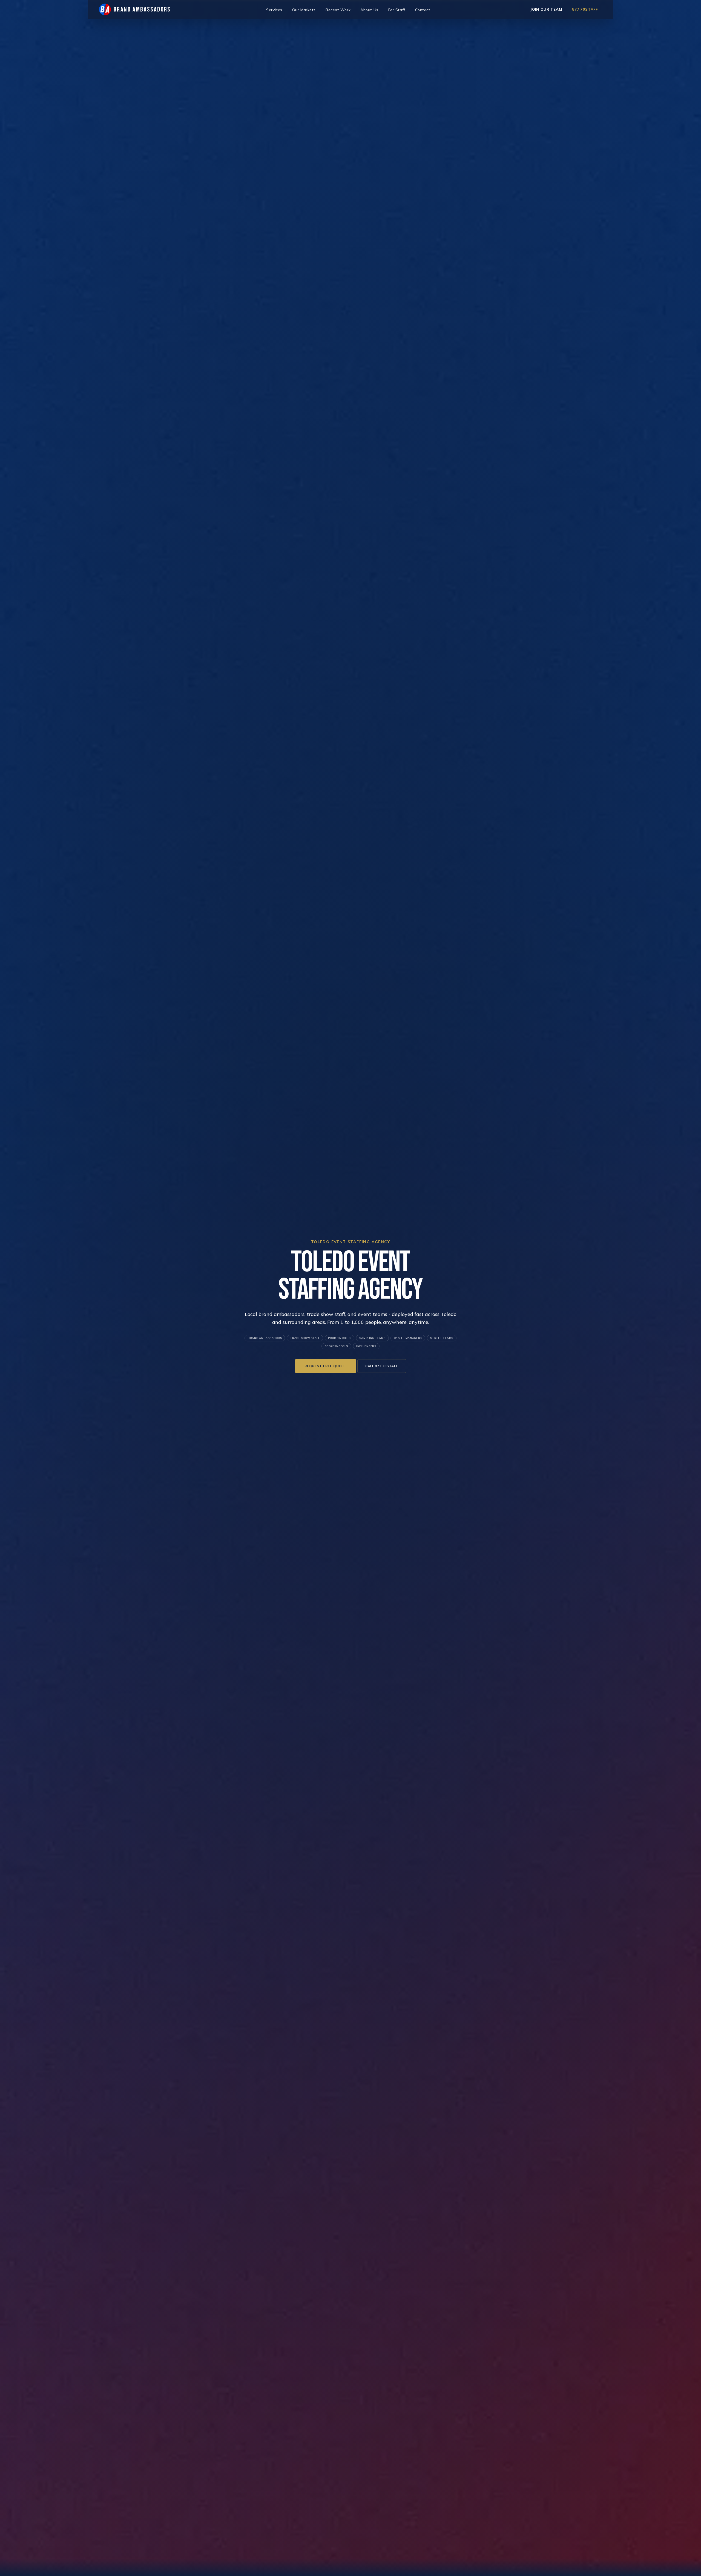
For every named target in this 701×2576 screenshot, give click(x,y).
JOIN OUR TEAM (546, 9)
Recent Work (338, 10)
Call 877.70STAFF (382, 1366)
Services (274, 10)
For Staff (397, 10)
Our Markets (304, 10)
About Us (369, 10)
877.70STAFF (585, 9)
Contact (423, 10)
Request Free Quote (326, 1366)
